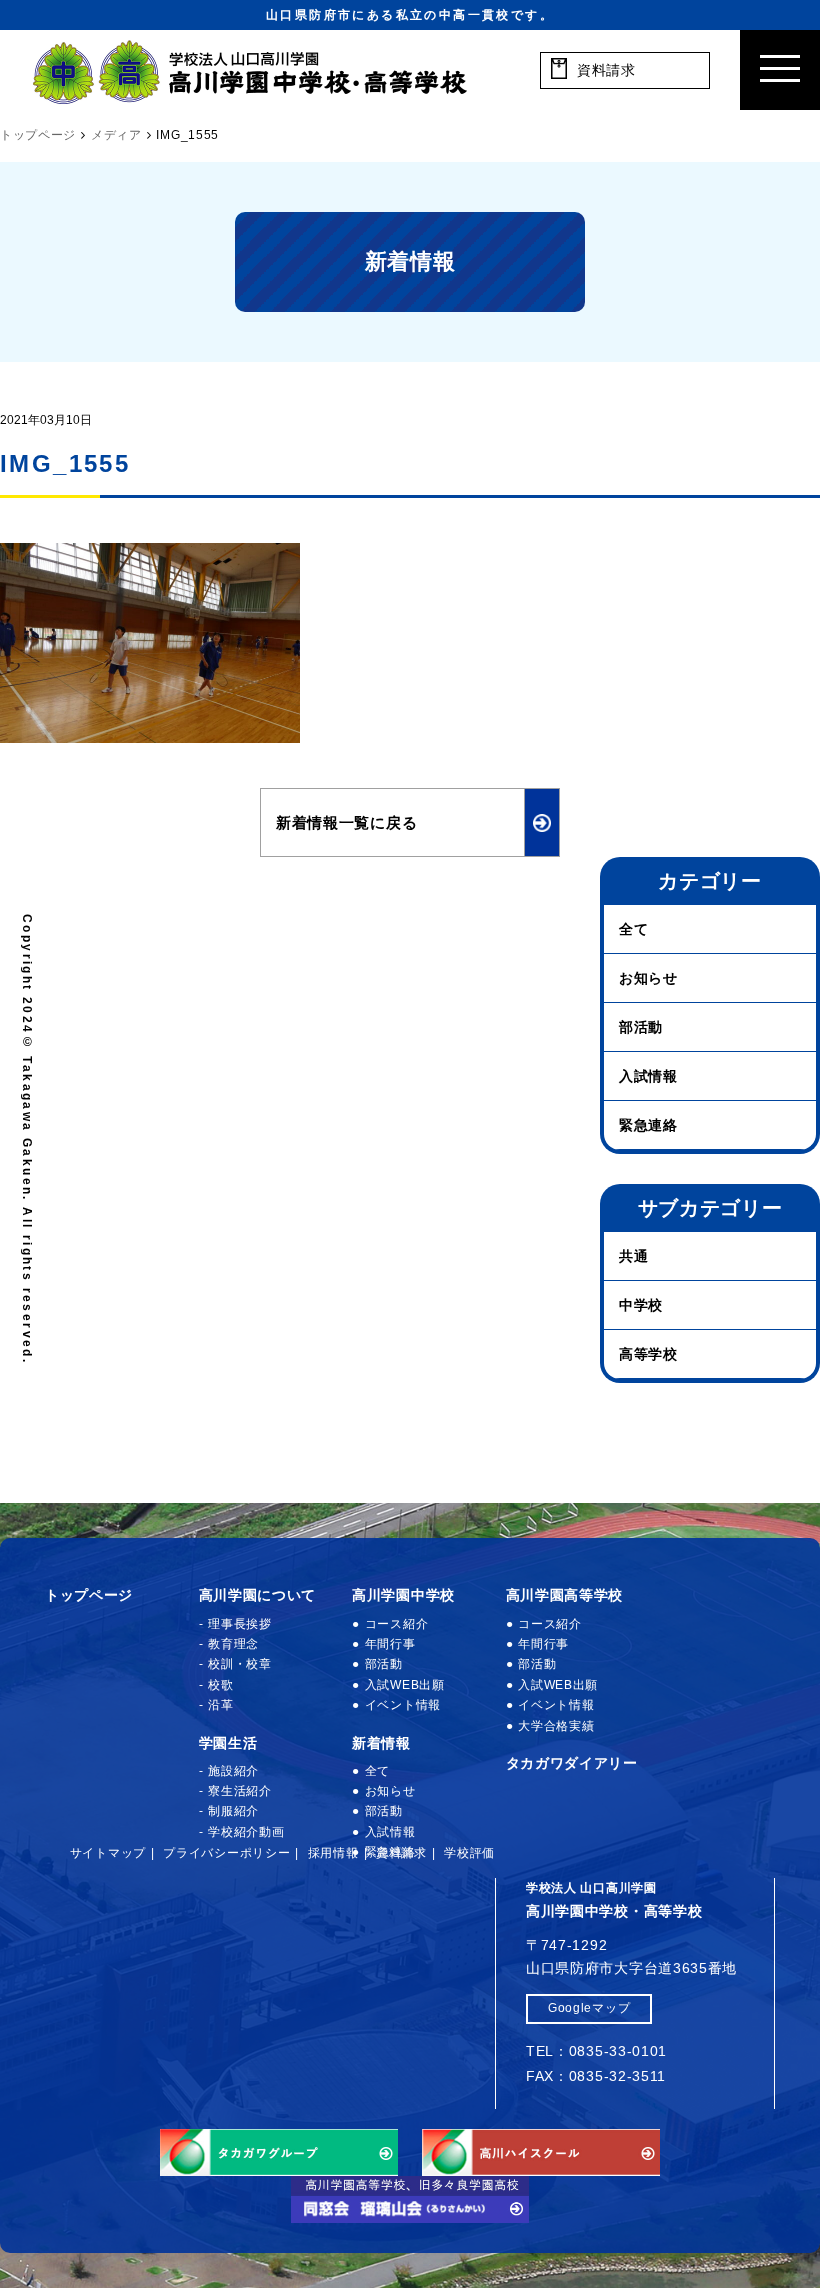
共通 (633, 1256)
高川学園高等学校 (565, 1595)
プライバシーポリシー (226, 1853)
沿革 (220, 1705)
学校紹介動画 (246, 1832)
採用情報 (333, 1853)
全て (633, 929)
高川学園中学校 (403, 1595)
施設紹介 (233, 1771)
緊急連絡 (648, 1125)
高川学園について (258, 1595)
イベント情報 (403, 1705)
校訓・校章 (240, 1664)
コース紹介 (396, 1624)
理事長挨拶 (240, 1624)
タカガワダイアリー (572, 1763)
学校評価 (469, 1853)
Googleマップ (589, 2008)
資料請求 (401, 1853)
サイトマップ (108, 1853)
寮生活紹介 (240, 1791)
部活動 (641, 1027)
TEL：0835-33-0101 (596, 2051)
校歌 (220, 1685)
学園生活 (228, 1743)
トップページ (89, 1595)
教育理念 (233, 1644)
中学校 (641, 1305)
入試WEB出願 (405, 1685)
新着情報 (381, 1743)
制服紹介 (233, 1811)
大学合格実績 (556, 1726)
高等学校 (648, 1354)
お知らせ (648, 978)
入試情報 (648, 1076)
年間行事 (390, 1644)
